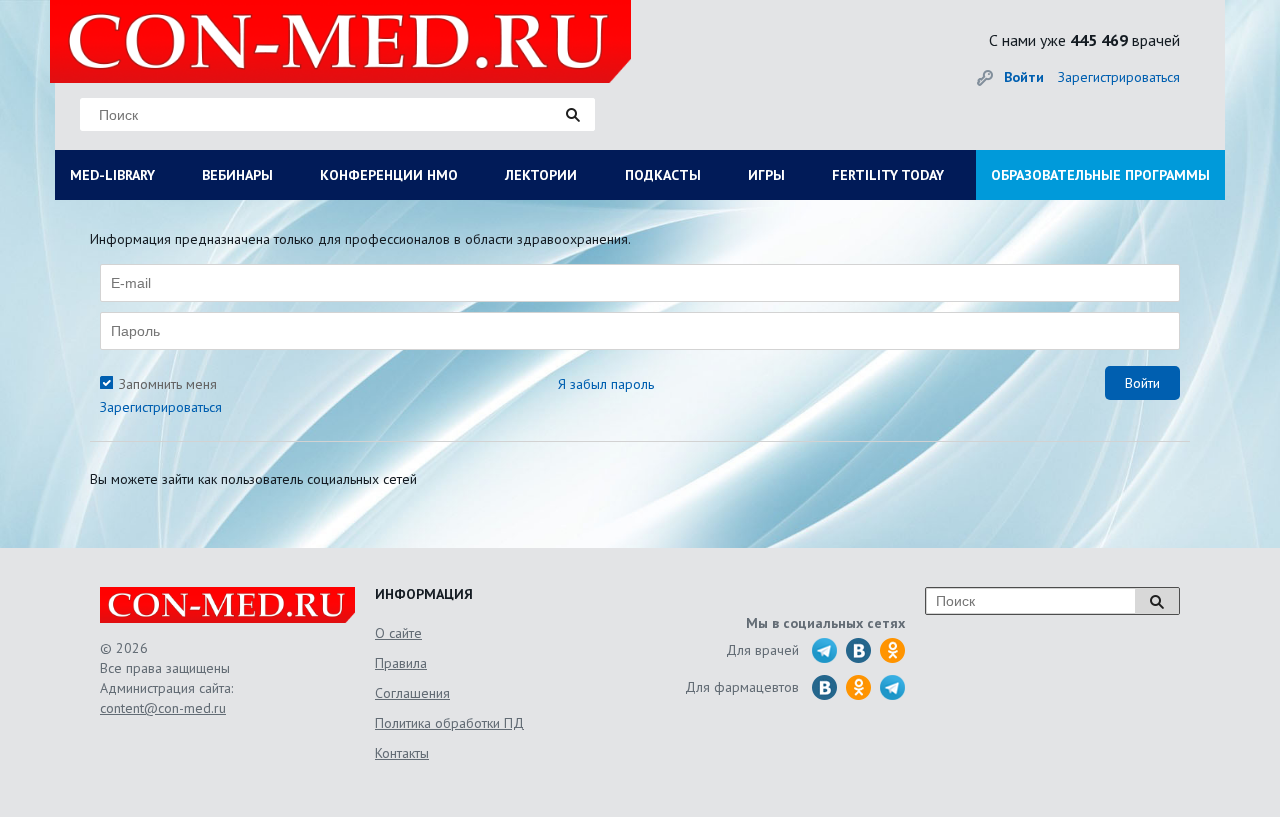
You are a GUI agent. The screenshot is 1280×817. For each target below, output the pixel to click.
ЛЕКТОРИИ (541, 175)
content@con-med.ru (163, 708)
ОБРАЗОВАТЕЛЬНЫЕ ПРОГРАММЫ (1100, 175)
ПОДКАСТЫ (663, 175)
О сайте (398, 633)
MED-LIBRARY (112, 175)
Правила (401, 663)
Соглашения (412, 693)
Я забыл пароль (606, 384)
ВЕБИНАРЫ (237, 175)
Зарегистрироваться (1119, 77)
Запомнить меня (168, 384)
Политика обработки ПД (449, 723)
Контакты (402, 753)
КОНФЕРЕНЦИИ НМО (389, 175)
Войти (1024, 77)
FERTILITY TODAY (888, 175)
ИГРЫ (766, 175)
